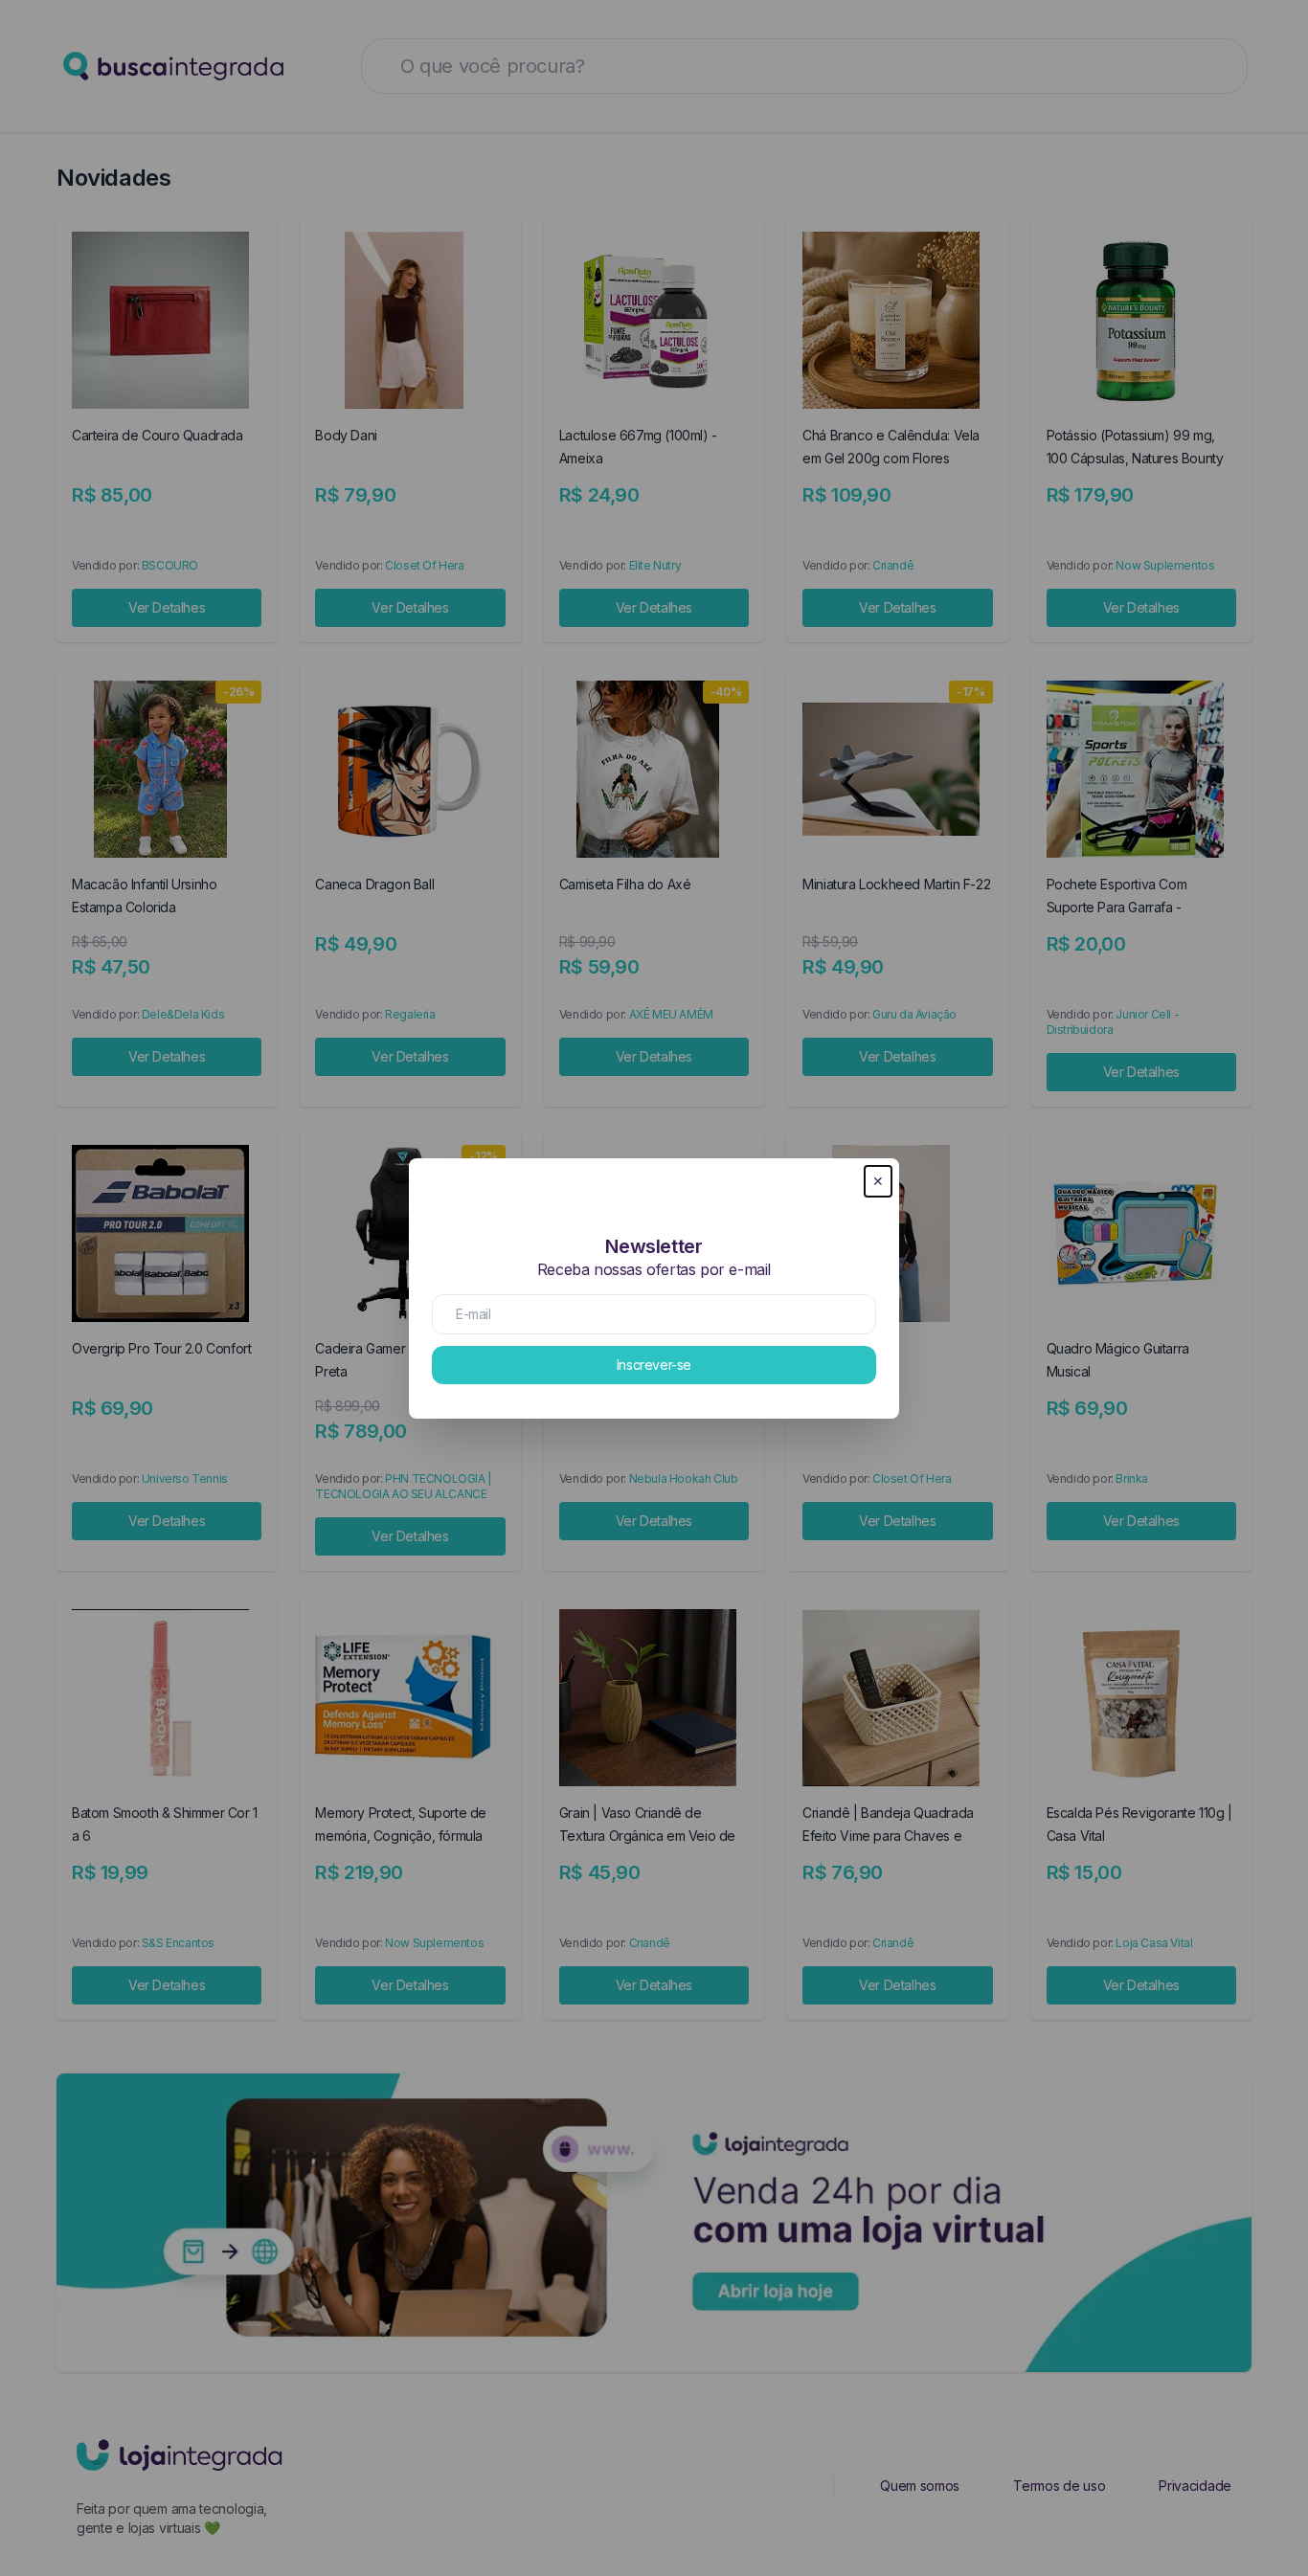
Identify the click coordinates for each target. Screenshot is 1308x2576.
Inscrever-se (654, 1365)
